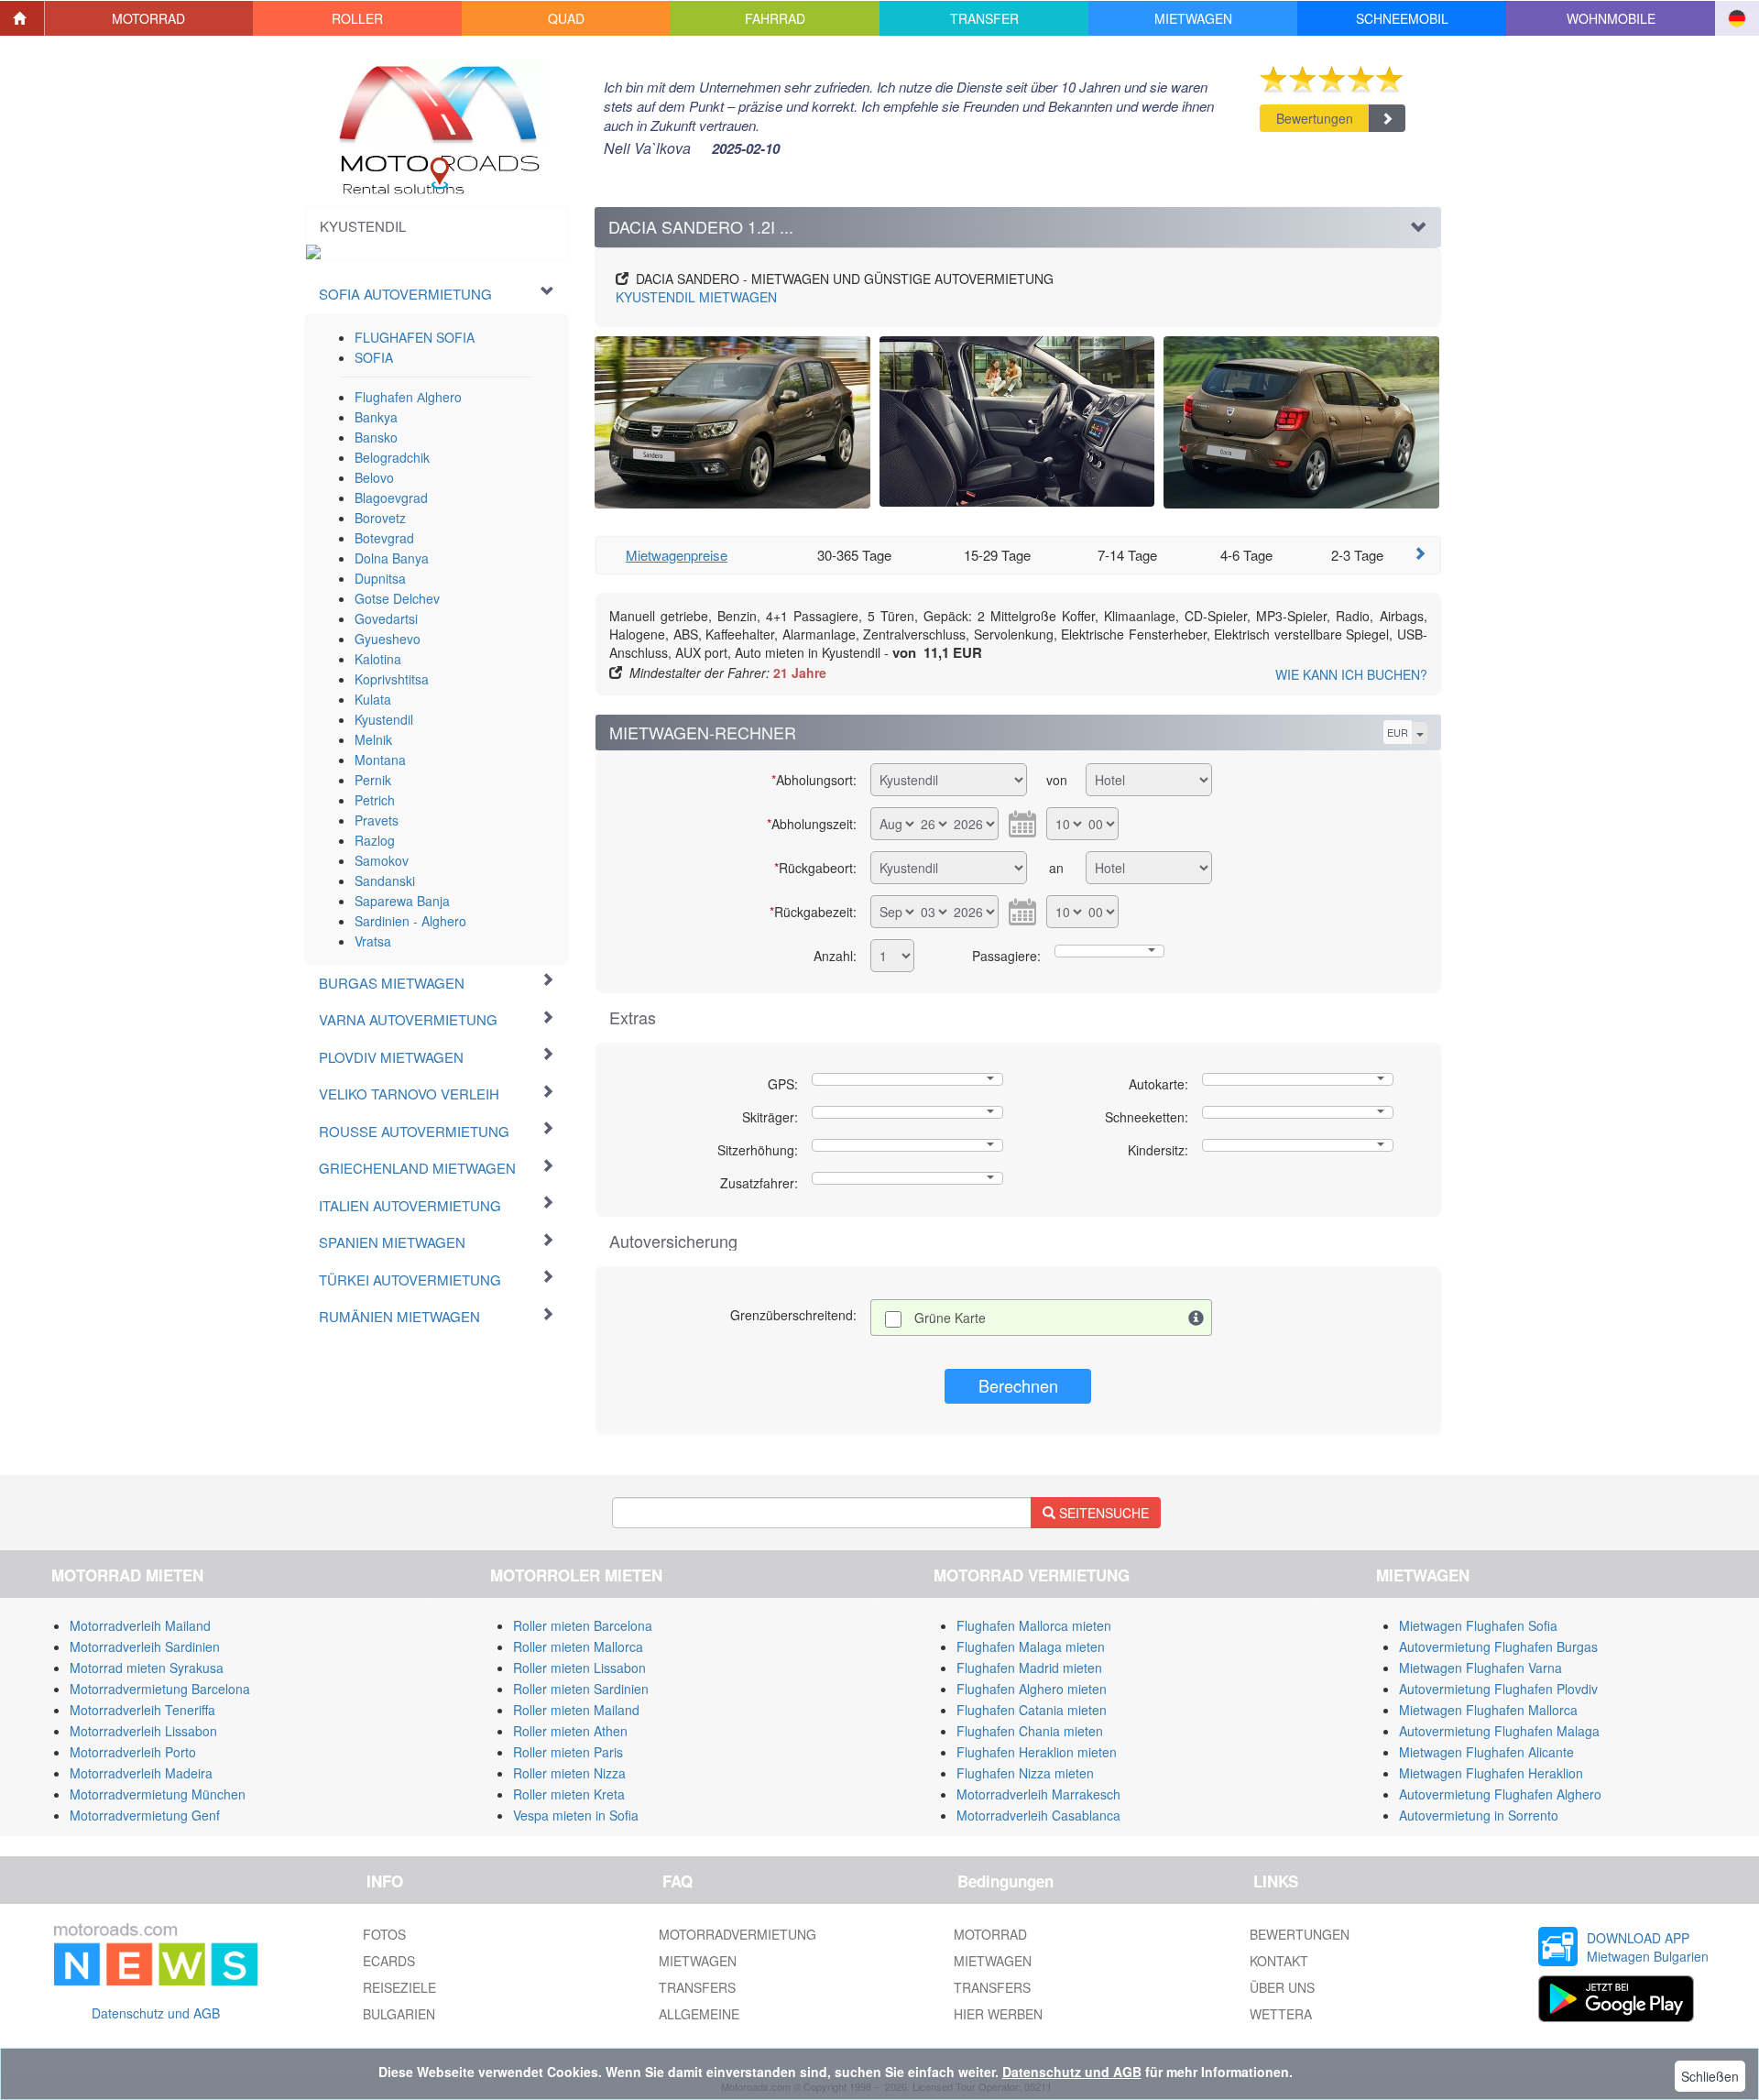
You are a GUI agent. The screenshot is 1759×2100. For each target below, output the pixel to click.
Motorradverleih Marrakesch (1038, 1794)
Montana (380, 760)
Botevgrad (384, 538)
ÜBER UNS (1282, 1987)
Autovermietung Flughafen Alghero (1500, 1794)
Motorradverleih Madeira (141, 1773)
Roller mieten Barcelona (583, 1625)
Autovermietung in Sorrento (1479, 1815)
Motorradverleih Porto (133, 1752)
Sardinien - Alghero (410, 921)
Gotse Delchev (397, 598)
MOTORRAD (990, 1934)
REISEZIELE (399, 1987)
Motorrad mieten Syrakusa (147, 1668)
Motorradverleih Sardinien (145, 1646)
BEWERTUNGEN (1300, 1934)
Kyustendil (384, 719)
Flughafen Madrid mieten (1029, 1668)
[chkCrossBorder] (1196, 1318)
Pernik (373, 780)
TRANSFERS (697, 1987)
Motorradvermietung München (158, 1794)
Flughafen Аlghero (408, 397)
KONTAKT (1279, 1961)
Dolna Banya (392, 558)
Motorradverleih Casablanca (1038, 1815)
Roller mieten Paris (568, 1752)
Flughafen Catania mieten (1032, 1710)
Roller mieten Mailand (576, 1710)
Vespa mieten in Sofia (576, 1815)
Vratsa (373, 941)
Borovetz (380, 518)
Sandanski (385, 880)
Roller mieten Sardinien (581, 1689)
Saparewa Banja (402, 901)
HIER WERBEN (998, 2014)
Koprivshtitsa (392, 679)
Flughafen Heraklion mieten (1037, 1752)
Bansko (376, 437)
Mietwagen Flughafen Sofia (1478, 1625)
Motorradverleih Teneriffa (142, 1710)
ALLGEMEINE (699, 2014)
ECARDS (389, 1961)
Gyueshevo (388, 639)
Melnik (373, 739)
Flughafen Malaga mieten (1031, 1646)
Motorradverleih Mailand (140, 1625)
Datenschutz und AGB (156, 2013)
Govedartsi (386, 618)
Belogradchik (392, 457)
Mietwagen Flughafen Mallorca (1488, 1710)
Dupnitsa (380, 578)
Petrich (375, 800)
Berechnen (1018, 1385)
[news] (156, 1951)
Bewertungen (1315, 118)
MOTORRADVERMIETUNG (737, 1934)
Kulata (373, 699)
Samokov (382, 860)
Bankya (376, 417)
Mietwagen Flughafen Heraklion (1491, 1773)
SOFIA (374, 357)
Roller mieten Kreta (569, 1794)
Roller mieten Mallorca (578, 1646)
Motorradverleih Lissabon (143, 1731)
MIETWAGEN (696, 297)
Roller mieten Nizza (569, 1773)
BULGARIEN (399, 2014)
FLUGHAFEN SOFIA (415, 337)
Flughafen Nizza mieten (1025, 1773)
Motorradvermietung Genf (145, 1815)
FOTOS (384, 1934)
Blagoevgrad (391, 498)
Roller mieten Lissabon (579, 1668)
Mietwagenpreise (677, 555)
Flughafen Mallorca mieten (1034, 1625)
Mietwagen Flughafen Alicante (1486, 1752)
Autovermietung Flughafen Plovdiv (1498, 1689)
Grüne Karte (950, 1318)
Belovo (374, 477)
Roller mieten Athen (570, 1731)
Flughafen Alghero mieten (1032, 1689)
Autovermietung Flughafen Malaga (1499, 1731)
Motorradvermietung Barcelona (160, 1689)
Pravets (377, 820)
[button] (149, 18)
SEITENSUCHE (1102, 1513)
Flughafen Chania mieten (1030, 1731)
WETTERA (1281, 2014)
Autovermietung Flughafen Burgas (1498, 1646)
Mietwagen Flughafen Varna (1480, 1668)
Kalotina (378, 659)
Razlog (375, 840)
